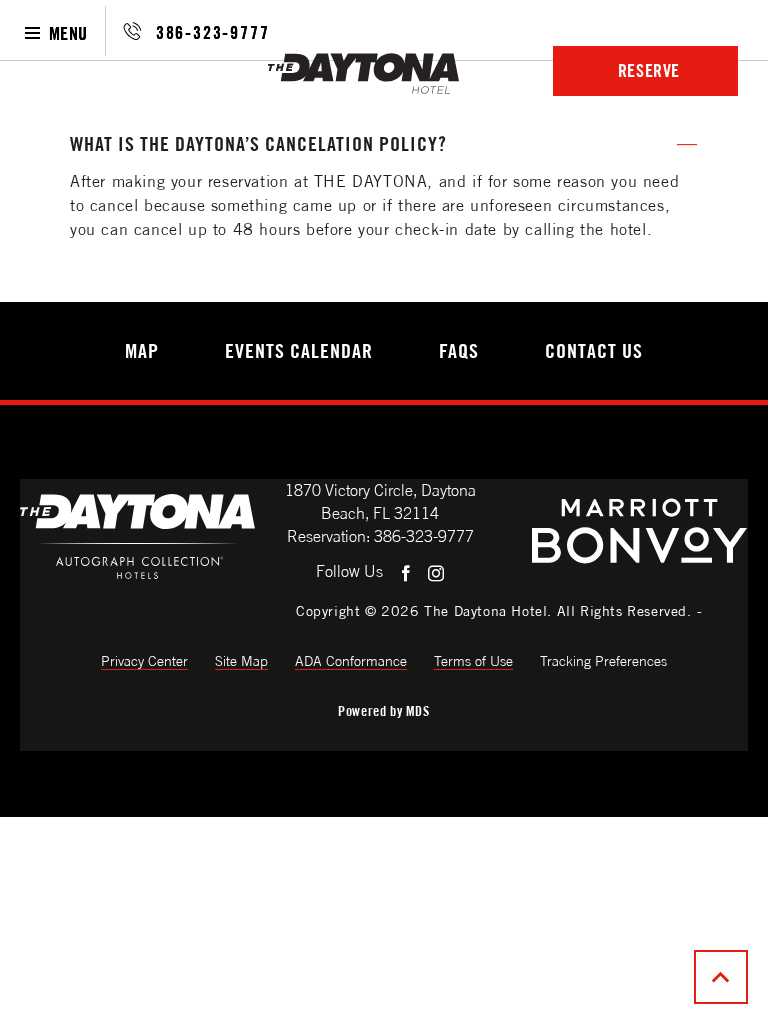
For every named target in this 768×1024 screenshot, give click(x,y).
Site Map (241, 661)
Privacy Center (144, 661)
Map (142, 351)
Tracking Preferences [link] (603, 661)
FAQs (459, 351)
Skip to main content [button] (86, 84)
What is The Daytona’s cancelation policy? (258, 144)
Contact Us (594, 351)
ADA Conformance (351, 661)
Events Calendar (299, 351)
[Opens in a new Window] (639, 559)
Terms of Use (473, 661)
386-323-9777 (213, 32)
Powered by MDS (383, 711)
